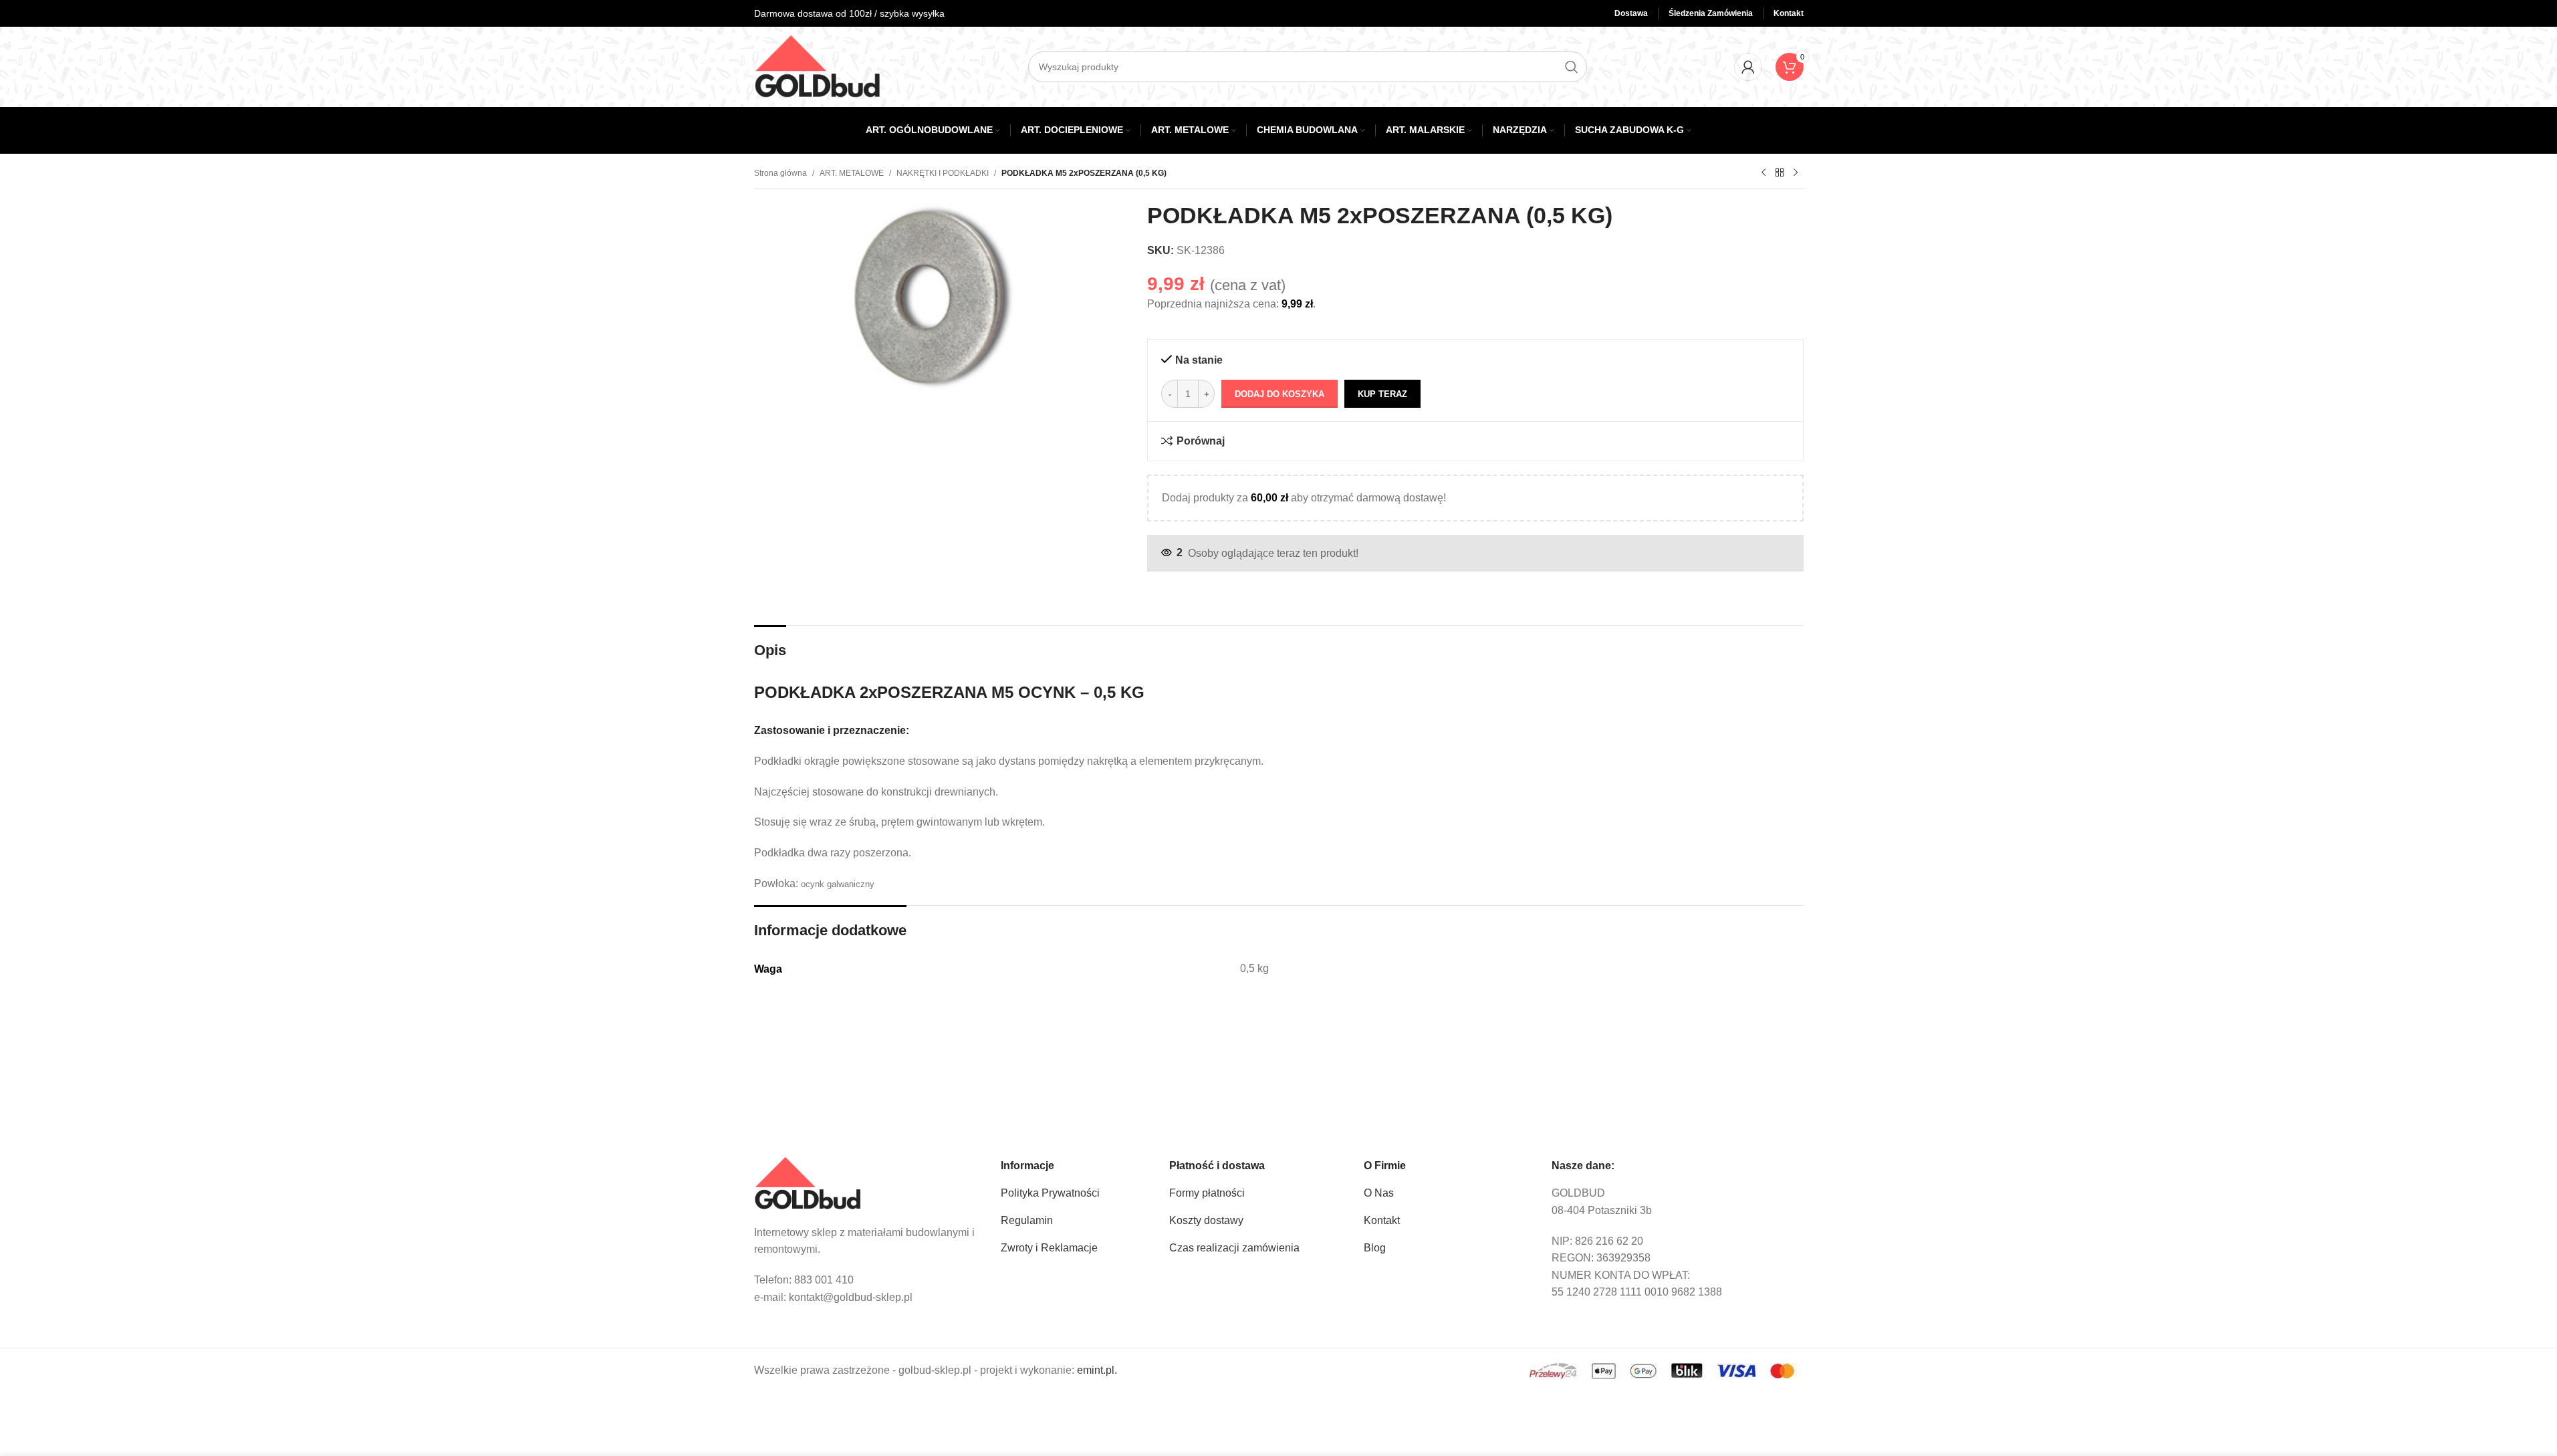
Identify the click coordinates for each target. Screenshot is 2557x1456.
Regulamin (1027, 1220)
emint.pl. (1097, 1370)
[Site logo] (818, 66)
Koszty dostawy (1206, 1220)
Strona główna (780, 173)
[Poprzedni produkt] (1763, 173)
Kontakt (1382, 1220)
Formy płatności (1207, 1193)
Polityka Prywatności (1050, 1193)
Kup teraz (1382, 394)
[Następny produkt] (1796, 173)
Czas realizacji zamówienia (1234, 1248)
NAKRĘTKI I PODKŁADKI (943, 173)
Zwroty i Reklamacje (1049, 1248)
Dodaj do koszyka (1280, 394)
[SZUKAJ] (1572, 67)
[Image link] (808, 1183)
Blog (1375, 1248)
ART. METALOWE (852, 173)
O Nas (1379, 1193)
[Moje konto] (1748, 67)
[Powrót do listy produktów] (1780, 173)
